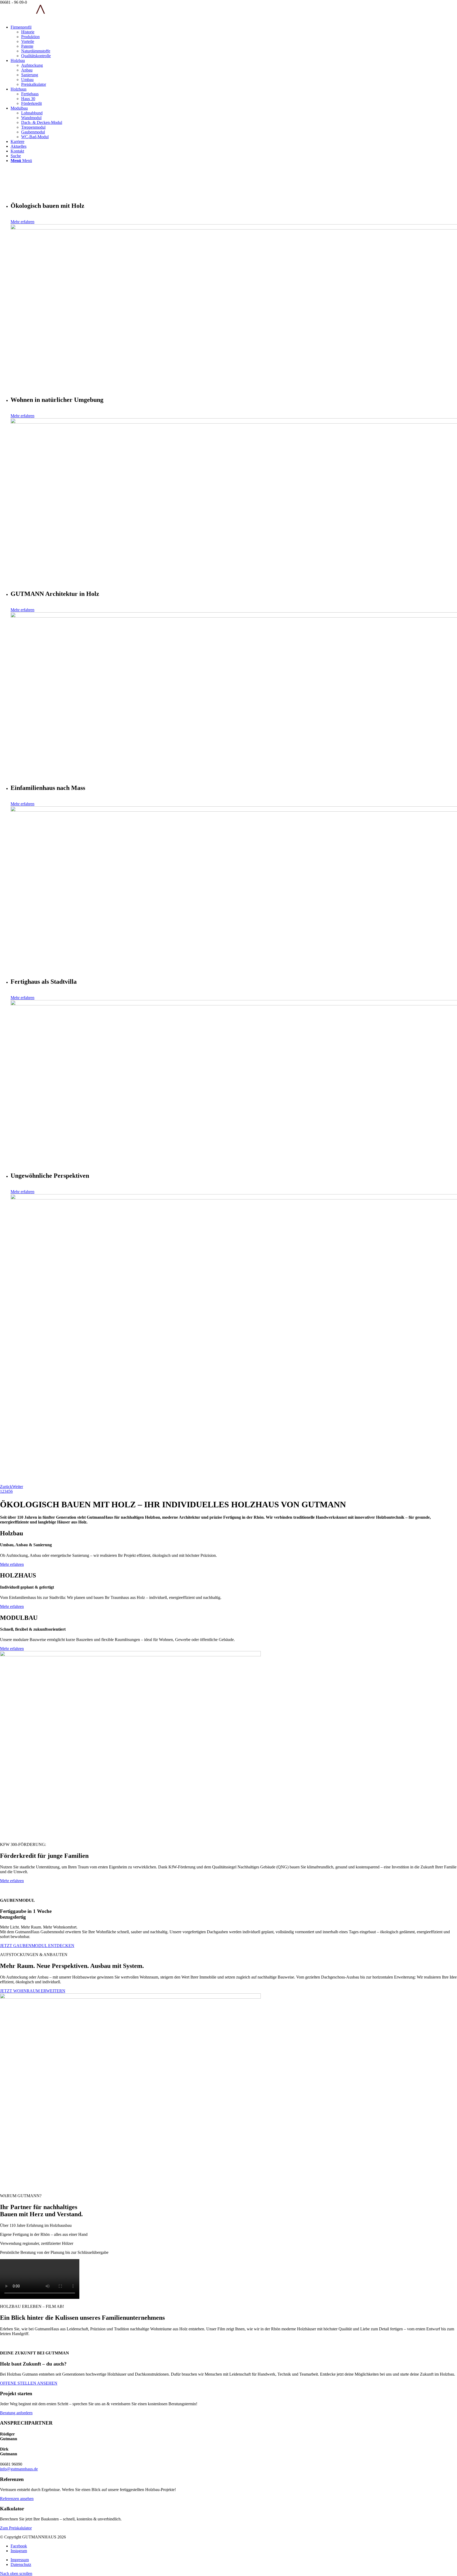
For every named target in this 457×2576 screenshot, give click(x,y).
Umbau (27, 80)
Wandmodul (31, 118)
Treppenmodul (33, 127)
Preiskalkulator (34, 84)
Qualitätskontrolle (36, 56)
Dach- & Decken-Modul (42, 122)
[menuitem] (234, 42)
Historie (28, 32)
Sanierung (30, 75)
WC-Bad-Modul (35, 137)
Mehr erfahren (22, 222)
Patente (27, 46)
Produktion (30, 37)
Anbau (27, 70)
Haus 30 (28, 99)
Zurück (6, 1487)
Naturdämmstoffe (36, 51)
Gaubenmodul (33, 132)
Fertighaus (30, 94)
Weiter (18, 1487)
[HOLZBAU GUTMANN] (31, 18)
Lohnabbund (32, 113)
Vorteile (28, 41)
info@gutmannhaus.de (19, 2469)
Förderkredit (31, 103)
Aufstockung (32, 65)
